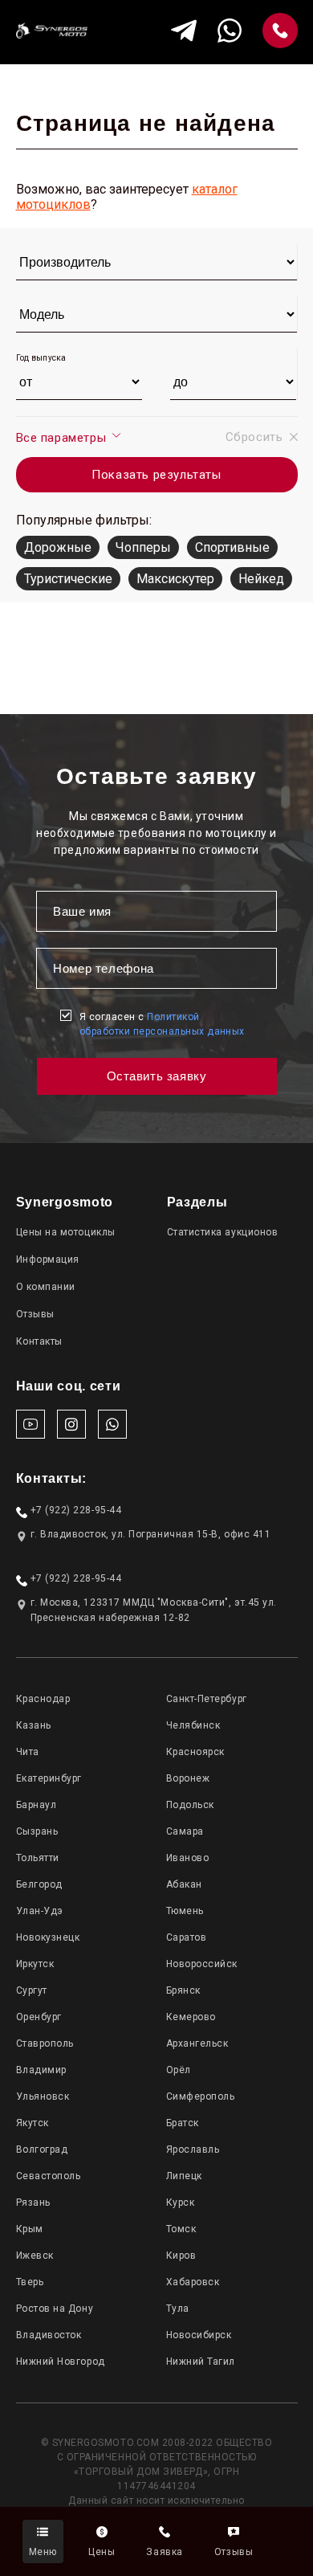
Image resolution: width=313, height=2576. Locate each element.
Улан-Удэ (40, 1911)
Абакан (184, 1884)
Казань (34, 1725)
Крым (30, 2229)
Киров (181, 2256)
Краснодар (43, 1699)
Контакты (39, 1341)
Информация (48, 1259)
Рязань (33, 2202)
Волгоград (42, 2149)
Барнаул (37, 1805)
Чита (28, 1752)
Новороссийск (202, 1964)
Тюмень (185, 1911)
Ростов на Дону (55, 2309)
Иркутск (35, 1964)
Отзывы (35, 1314)
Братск (183, 2123)
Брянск (183, 1990)
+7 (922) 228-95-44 (76, 1510)
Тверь (30, 2282)
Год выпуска (41, 358)
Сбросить (254, 437)
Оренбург (39, 2017)
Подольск (190, 1805)
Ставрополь (45, 2043)
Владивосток (49, 2335)
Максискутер (175, 579)
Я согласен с (162, 1024)
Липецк (184, 2176)
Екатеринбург (49, 1778)
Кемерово (191, 2017)
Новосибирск (199, 2335)
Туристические (68, 579)
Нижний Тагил (201, 2362)
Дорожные (58, 547)
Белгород (39, 1884)
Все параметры (63, 438)
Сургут (32, 1990)
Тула (178, 2309)
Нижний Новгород (61, 2362)
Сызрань (37, 1831)
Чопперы (143, 547)
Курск (181, 2202)
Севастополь (49, 2176)
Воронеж (188, 1778)
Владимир (41, 2070)
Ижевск (35, 2256)
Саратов (187, 1937)
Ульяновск (43, 2096)
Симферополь (201, 2096)
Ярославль (193, 2149)
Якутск (33, 2123)
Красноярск (195, 1752)
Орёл (179, 2070)
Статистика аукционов (223, 1232)
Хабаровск (193, 2282)
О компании (46, 1287)
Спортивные (232, 547)
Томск (181, 2229)
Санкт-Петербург (207, 1699)
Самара (185, 1831)
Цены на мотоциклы (66, 1232)
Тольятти (38, 1858)
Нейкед (261, 579)
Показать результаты (156, 475)
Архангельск (197, 2043)
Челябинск (193, 1725)
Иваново (188, 1858)
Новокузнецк (48, 1937)
